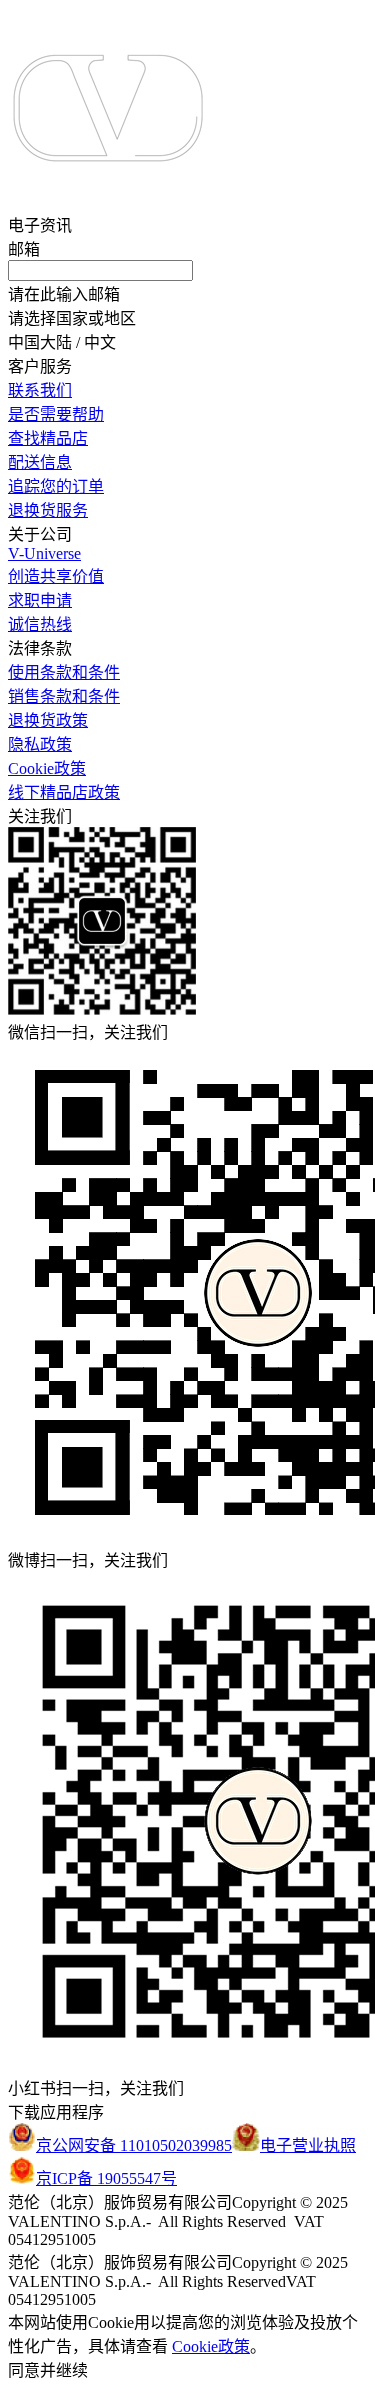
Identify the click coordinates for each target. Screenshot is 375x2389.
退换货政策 (48, 720)
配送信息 (40, 462)
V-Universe (44, 553)
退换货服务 (48, 510)
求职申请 (40, 600)
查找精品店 (48, 438)
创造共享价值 (56, 576)
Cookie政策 (47, 768)
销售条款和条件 (64, 696)
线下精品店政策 (64, 792)
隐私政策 (40, 744)
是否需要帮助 (56, 414)
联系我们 (40, 390)
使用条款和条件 (64, 672)
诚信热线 (40, 624)
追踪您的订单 (56, 486)
